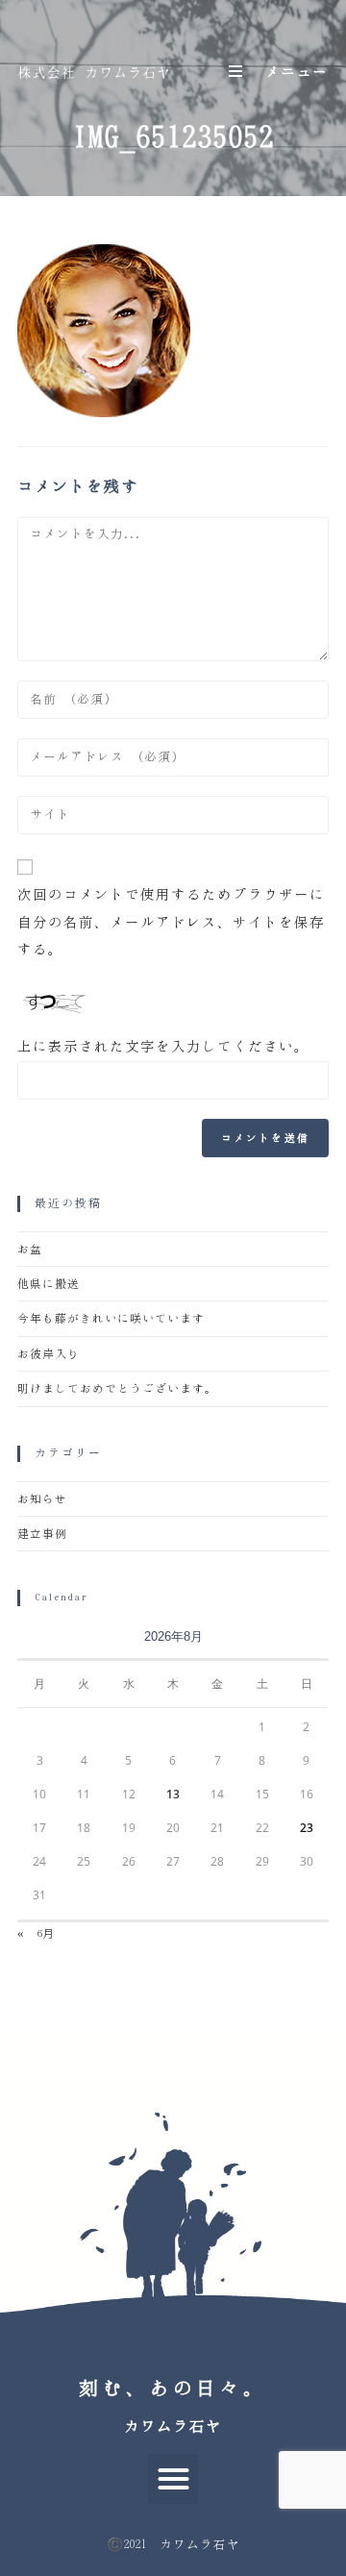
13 (173, 1794)
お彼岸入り (49, 1354)
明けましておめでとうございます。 (117, 1388)
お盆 (30, 1249)
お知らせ (42, 1499)
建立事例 (42, 1534)
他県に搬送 (49, 1284)
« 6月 (36, 1933)
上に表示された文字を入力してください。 (163, 1046)
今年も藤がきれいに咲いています (111, 1318)
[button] (173, 2479)
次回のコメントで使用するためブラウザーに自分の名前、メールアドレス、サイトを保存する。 (171, 922)
